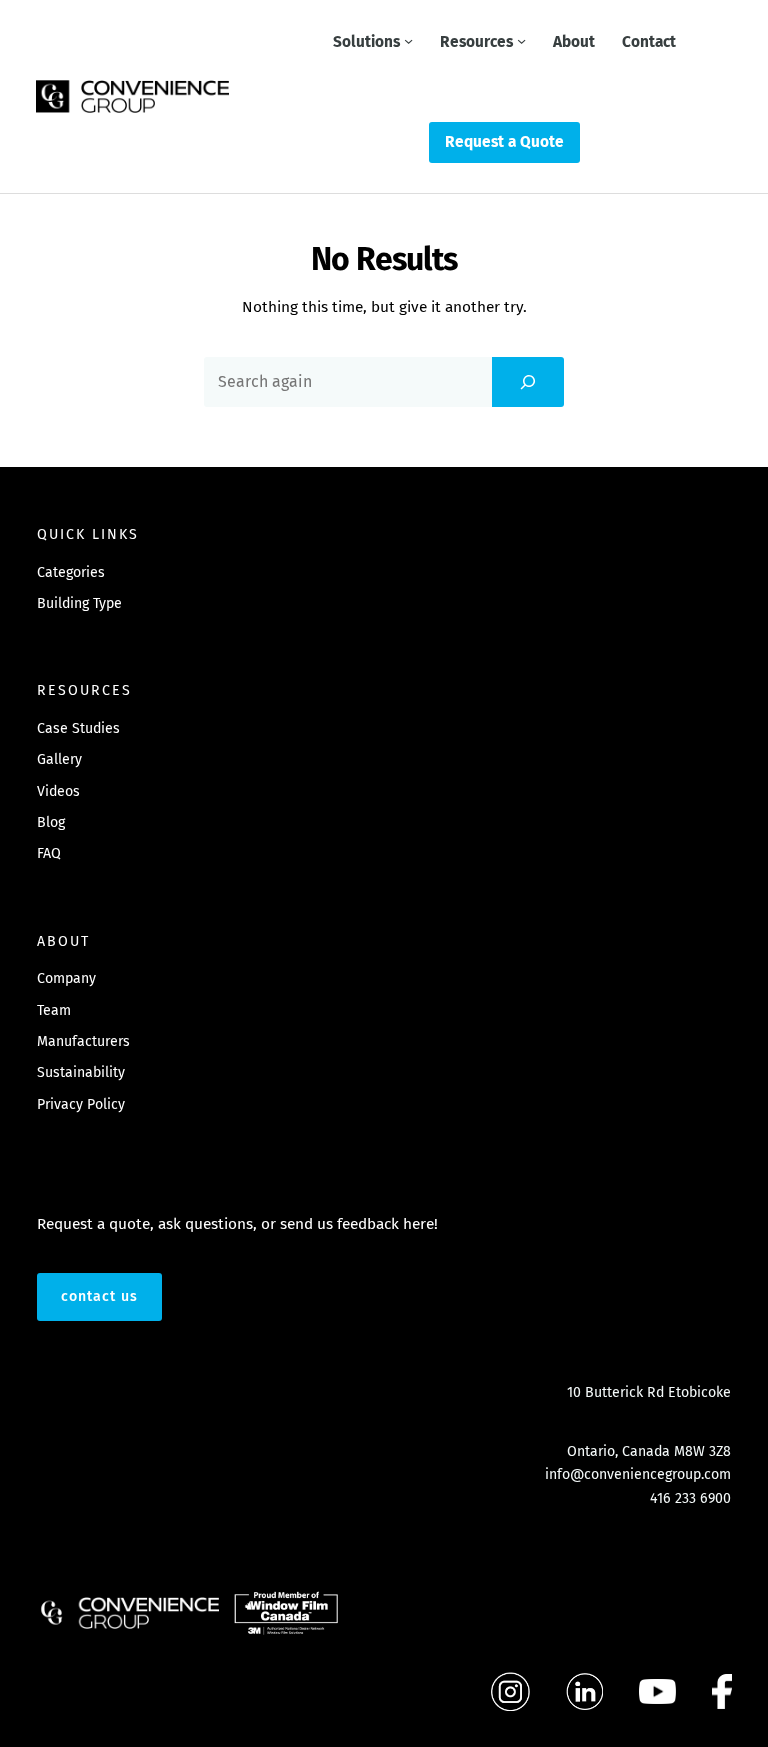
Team (54, 1010)
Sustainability (81, 1072)
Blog (51, 822)
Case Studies (78, 728)
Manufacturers (83, 1041)
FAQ (49, 853)
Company (66, 978)
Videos (58, 791)
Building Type (79, 603)
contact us (99, 1296)
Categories (71, 572)
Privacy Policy (81, 1104)
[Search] (528, 382)
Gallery (59, 759)
